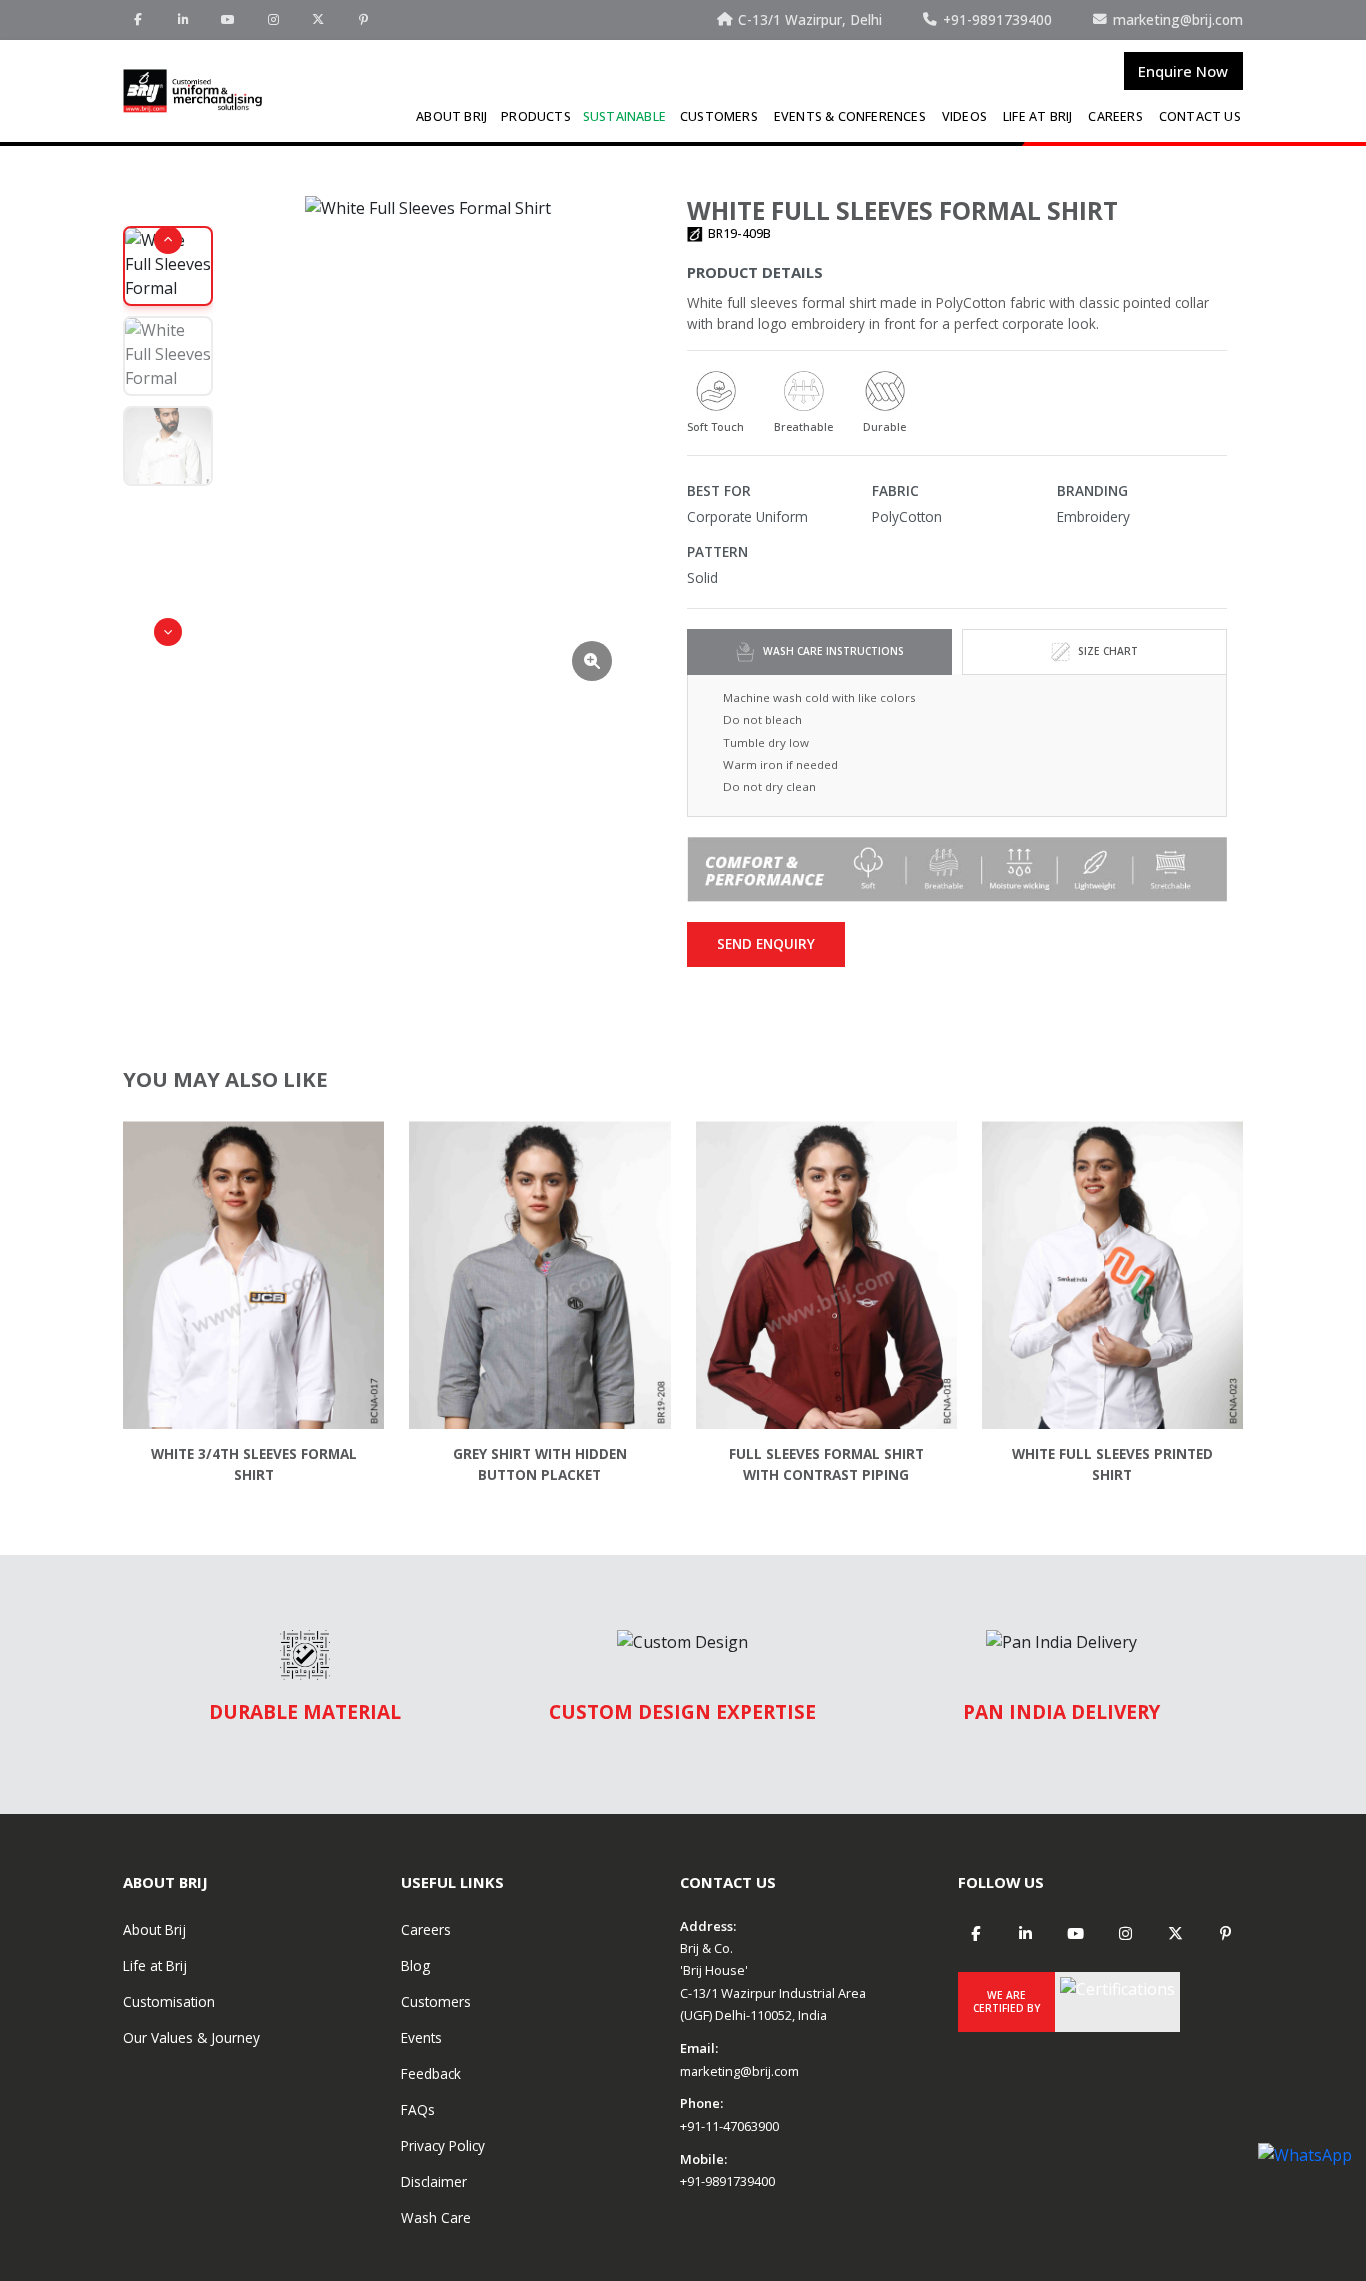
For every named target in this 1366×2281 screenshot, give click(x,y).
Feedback (431, 2073)
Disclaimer (434, 2181)
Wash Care (436, 2217)
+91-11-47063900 (729, 2126)
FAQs (418, 2109)
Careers (1115, 116)
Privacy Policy (443, 2145)
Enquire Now (1183, 71)
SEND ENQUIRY (766, 943)
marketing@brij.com (739, 2071)
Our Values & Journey (191, 2037)
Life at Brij (1037, 116)
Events (421, 2037)
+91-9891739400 (727, 2181)
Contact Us (1200, 116)
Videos (964, 116)
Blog (415, 1965)
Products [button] (536, 116)
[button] (168, 240)
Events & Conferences (850, 116)
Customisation (169, 2001)
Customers (719, 116)
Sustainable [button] (624, 116)
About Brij (451, 116)
